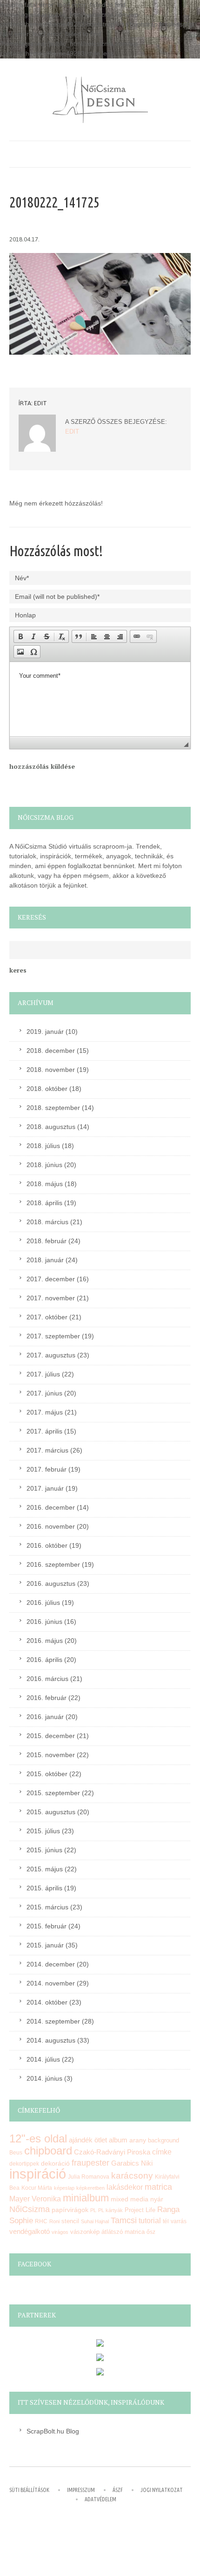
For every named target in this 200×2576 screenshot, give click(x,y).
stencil (70, 2221)
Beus (16, 2153)
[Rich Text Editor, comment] (100, 699)
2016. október (47, 1545)
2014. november (51, 1983)
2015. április (44, 1888)
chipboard (48, 2151)
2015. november (51, 1755)
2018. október (47, 1089)
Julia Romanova (89, 2177)
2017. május (45, 1412)
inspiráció (38, 2174)
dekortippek (24, 2164)
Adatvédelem (100, 2499)
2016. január (45, 1717)
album (118, 2140)
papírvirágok (70, 2210)
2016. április (44, 1660)
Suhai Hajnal (95, 2221)
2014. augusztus (51, 2040)
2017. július (43, 1374)
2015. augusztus (51, 1812)
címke (162, 2152)
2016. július (43, 1603)
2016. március (47, 1679)
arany (138, 2140)
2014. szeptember (53, 2021)
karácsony (132, 2176)
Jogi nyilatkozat (162, 2490)
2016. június (44, 1622)
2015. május (45, 1869)
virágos (60, 2232)
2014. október (47, 2002)
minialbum (86, 2198)
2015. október (47, 1774)
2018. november (51, 1070)
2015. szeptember (53, 1793)
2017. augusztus (51, 1355)
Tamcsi (124, 2220)
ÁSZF (118, 2490)
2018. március (47, 1222)
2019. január (45, 1032)
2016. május (45, 1641)
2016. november (51, 1526)
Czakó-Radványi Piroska (112, 2152)
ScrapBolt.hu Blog (53, 2431)
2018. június (44, 1165)
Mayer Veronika (35, 2199)
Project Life (140, 2210)
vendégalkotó (30, 2231)
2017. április (44, 1431)
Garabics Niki (132, 2163)
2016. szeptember (53, 1564)
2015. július (43, 1831)
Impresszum (81, 2490)
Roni (54, 2221)
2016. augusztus (51, 1583)
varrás (179, 2221)
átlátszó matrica (123, 2232)
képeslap (64, 2188)
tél (166, 2221)
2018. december (51, 1051)
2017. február (47, 1469)
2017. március (47, 1450)
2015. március (47, 1907)
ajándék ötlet (88, 2140)
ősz (151, 2232)
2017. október (47, 1317)
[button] (20, 636)
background (163, 2141)
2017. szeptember (53, 1336)
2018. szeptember (53, 1108)
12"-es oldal (38, 2139)
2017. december (51, 1279)
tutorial (150, 2221)
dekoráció (55, 2163)
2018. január (45, 1260)
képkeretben (90, 2188)
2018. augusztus (51, 1127)
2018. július (43, 1146)
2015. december (51, 1736)
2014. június (44, 2078)
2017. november (51, 1298)
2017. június (44, 1393)
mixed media (130, 2199)
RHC (41, 2221)
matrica (158, 2187)
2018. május (45, 1184)
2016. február (47, 1698)
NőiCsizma (30, 2209)
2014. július (43, 2059)
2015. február (47, 1926)
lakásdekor (125, 2187)
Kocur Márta (37, 2188)
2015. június (44, 1850)
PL (93, 2210)
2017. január (45, 1488)
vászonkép (85, 2232)
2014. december (51, 1964)
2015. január (45, 1945)
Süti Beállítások (29, 2490)
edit (40, 403)
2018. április (44, 1203)
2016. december (51, 1507)
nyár (157, 2199)
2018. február (47, 1241)
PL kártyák (110, 2210)
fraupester (90, 2163)
